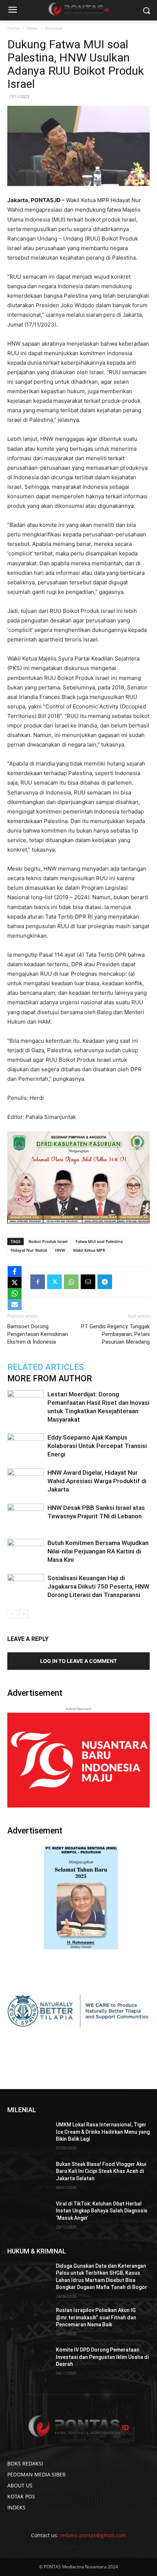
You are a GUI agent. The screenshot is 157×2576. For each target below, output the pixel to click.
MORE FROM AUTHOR (50, 1379)
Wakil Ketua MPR (89, 1250)
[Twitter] (54, 1282)
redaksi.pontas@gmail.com (93, 2535)
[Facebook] (38, 1282)
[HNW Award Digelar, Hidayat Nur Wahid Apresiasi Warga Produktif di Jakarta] (26, 1481)
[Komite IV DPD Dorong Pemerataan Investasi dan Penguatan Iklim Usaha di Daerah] (29, 2361)
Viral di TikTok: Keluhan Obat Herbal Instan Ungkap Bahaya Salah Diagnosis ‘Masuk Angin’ (102, 2211)
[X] (15, 1283)
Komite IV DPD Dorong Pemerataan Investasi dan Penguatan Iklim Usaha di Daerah (102, 2357)
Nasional (54, 28)
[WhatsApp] (71, 1282)
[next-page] (24, 1614)
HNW (60, 1250)
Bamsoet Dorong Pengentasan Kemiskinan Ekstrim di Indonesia (38, 1334)
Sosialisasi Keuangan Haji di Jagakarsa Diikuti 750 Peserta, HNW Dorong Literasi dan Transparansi (98, 1586)
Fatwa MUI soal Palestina (99, 1241)
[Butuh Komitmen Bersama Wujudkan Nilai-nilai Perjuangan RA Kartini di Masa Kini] (26, 1551)
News (32, 28)
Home (14, 28)
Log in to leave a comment (78, 1661)
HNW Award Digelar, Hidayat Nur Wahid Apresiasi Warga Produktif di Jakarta (97, 1481)
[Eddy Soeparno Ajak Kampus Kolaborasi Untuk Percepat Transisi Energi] (26, 1446)
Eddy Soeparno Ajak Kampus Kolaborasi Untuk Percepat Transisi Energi (97, 1446)
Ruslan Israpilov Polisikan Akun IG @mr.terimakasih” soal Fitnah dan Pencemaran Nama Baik (96, 2317)
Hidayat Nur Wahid (29, 1250)
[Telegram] (105, 1282)
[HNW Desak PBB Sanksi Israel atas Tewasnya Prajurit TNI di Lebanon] (26, 1516)
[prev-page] (12, 1614)
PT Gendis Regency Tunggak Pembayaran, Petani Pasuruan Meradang (115, 1334)
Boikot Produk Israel (48, 1241)
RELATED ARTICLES (46, 1367)
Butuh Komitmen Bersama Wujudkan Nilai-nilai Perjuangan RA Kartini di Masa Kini (98, 1551)
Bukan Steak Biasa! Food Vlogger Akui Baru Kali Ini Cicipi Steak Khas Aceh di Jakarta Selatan (101, 2171)
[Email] (88, 1282)
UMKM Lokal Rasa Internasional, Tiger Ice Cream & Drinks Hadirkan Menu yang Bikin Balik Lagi (103, 2132)
